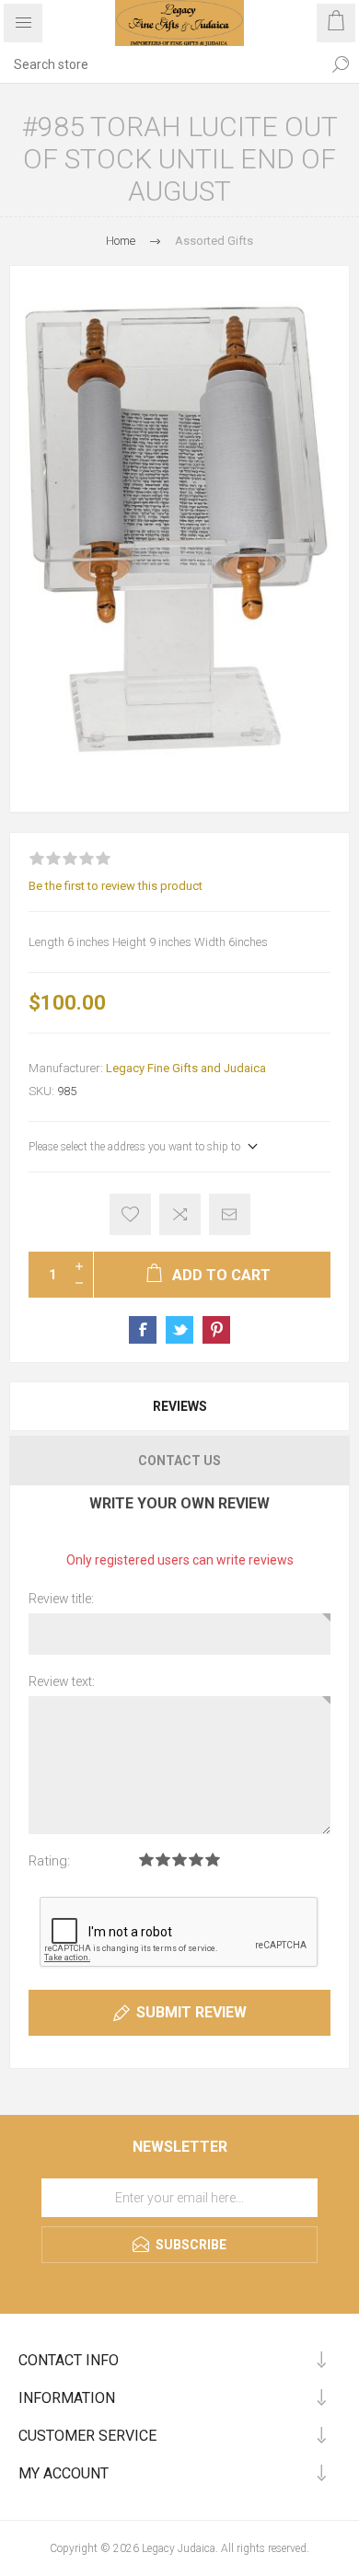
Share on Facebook (143, 1330)
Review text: (62, 1681)
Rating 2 (163, 1860)
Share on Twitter (179, 1330)
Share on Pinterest (216, 1330)
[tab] (179, 1406)
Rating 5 (213, 1860)
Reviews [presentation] (180, 1406)
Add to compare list (180, 1214)
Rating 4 (196, 1860)
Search (341, 64)
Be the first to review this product (116, 886)
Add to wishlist (130, 1214)
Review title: (61, 1599)
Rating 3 (179, 1860)
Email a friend (230, 1214)
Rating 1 (146, 1860)
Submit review (191, 2012)
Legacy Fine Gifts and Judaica (186, 1068)
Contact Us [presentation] (179, 1461)
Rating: (49, 1861)
